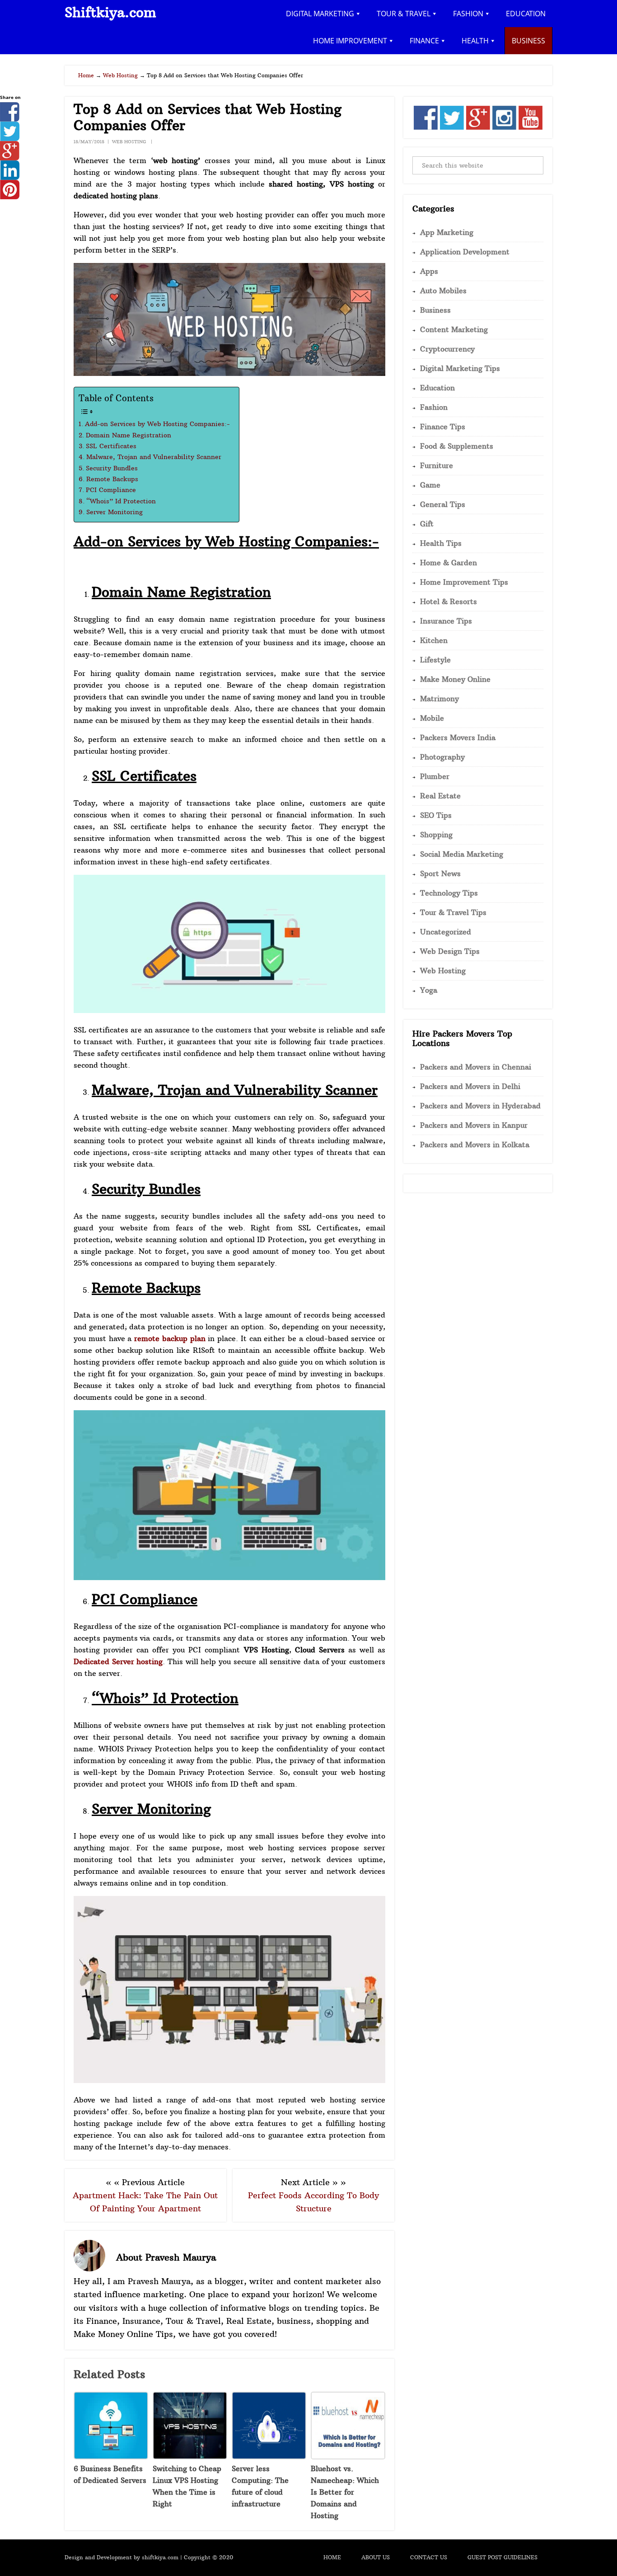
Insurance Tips (446, 621)
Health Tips (441, 543)
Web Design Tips (450, 951)
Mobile (432, 718)
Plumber (435, 776)
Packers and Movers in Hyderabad (480, 1106)
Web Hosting (129, 142)
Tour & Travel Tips (453, 912)
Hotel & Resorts (449, 601)
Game (430, 485)
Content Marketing (454, 329)
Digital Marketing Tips (460, 368)
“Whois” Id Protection (121, 501)
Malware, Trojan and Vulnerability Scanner (154, 457)
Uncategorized (446, 932)
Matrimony (439, 699)
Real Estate (440, 796)
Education (437, 388)
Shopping (436, 835)
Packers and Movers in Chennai (476, 1067)
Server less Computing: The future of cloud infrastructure (260, 2486)
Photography (442, 757)
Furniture (437, 465)
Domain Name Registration (129, 435)
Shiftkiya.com (110, 12)
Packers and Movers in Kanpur (474, 1125)
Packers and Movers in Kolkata (475, 1145)
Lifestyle (435, 660)
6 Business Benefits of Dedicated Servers (110, 2474)
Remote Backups (112, 479)
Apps (429, 271)
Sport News (440, 873)
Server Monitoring (115, 512)
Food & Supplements (457, 446)
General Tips (443, 504)
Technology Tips (449, 893)
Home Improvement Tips (464, 582)
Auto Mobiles (443, 291)
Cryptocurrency (447, 349)
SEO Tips (436, 815)
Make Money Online (455, 679)
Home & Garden (449, 563)
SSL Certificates (111, 446)
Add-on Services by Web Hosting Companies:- (157, 424)
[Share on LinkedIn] (10, 177)
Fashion (434, 407)
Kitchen (434, 640)
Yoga (429, 990)
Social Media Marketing (462, 854)
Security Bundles (112, 468)
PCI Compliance (111, 490)
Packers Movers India (458, 737)
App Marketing (447, 232)
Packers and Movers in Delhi (470, 1086)
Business (435, 310)
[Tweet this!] (10, 138)
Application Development (465, 252)
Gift (427, 524)
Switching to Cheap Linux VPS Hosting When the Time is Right (187, 2486)
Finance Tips (443, 427)
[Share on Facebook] (10, 119)
